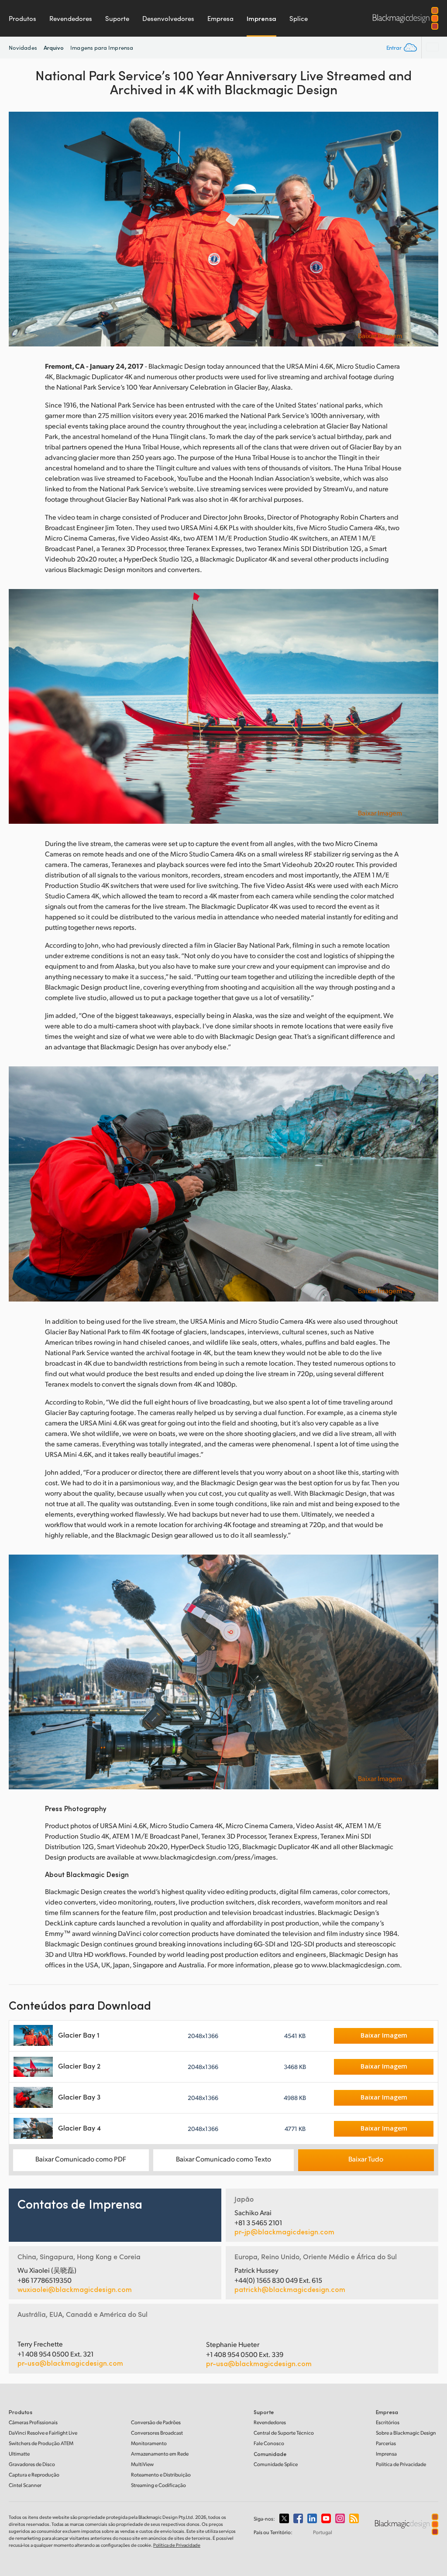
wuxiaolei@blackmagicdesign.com (75, 2289)
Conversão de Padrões (156, 2422)
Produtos (22, 18)
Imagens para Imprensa (102, 48)
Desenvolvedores (168, 18)
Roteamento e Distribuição (161, 2475)
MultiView (142, 2464)
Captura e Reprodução (34, 2475)
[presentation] (21, 229)
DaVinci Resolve (43, 2433)
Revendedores (71, 18)
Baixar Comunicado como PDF (81, 2159)
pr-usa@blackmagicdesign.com (70, 2363)
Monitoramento (149, 2443)
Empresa (220, 18)
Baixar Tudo (366, 2159)
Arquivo (54, 47)
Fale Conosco (269, 2443)
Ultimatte (19, 2454)
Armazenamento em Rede (160, 2454)
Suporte (117, 18)
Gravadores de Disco (32, 2464)
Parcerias (386, 2443)
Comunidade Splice (276, 2464)
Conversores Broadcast (157, 2433)
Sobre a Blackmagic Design (406, 2433)
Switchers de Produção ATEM (41, 2443)
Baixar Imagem (380, 336)
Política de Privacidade (401, 2464)
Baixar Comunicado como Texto (223, 2159)
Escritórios (388, 2422)
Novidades (23, 48)
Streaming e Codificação (158, 2485)
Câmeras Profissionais (33, 2422)
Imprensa (261, 18)
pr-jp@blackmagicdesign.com (284, 2232)
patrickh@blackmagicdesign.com (290, 2289)
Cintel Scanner (25, 2485)
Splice (299, 18)
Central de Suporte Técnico (284, 2433)
